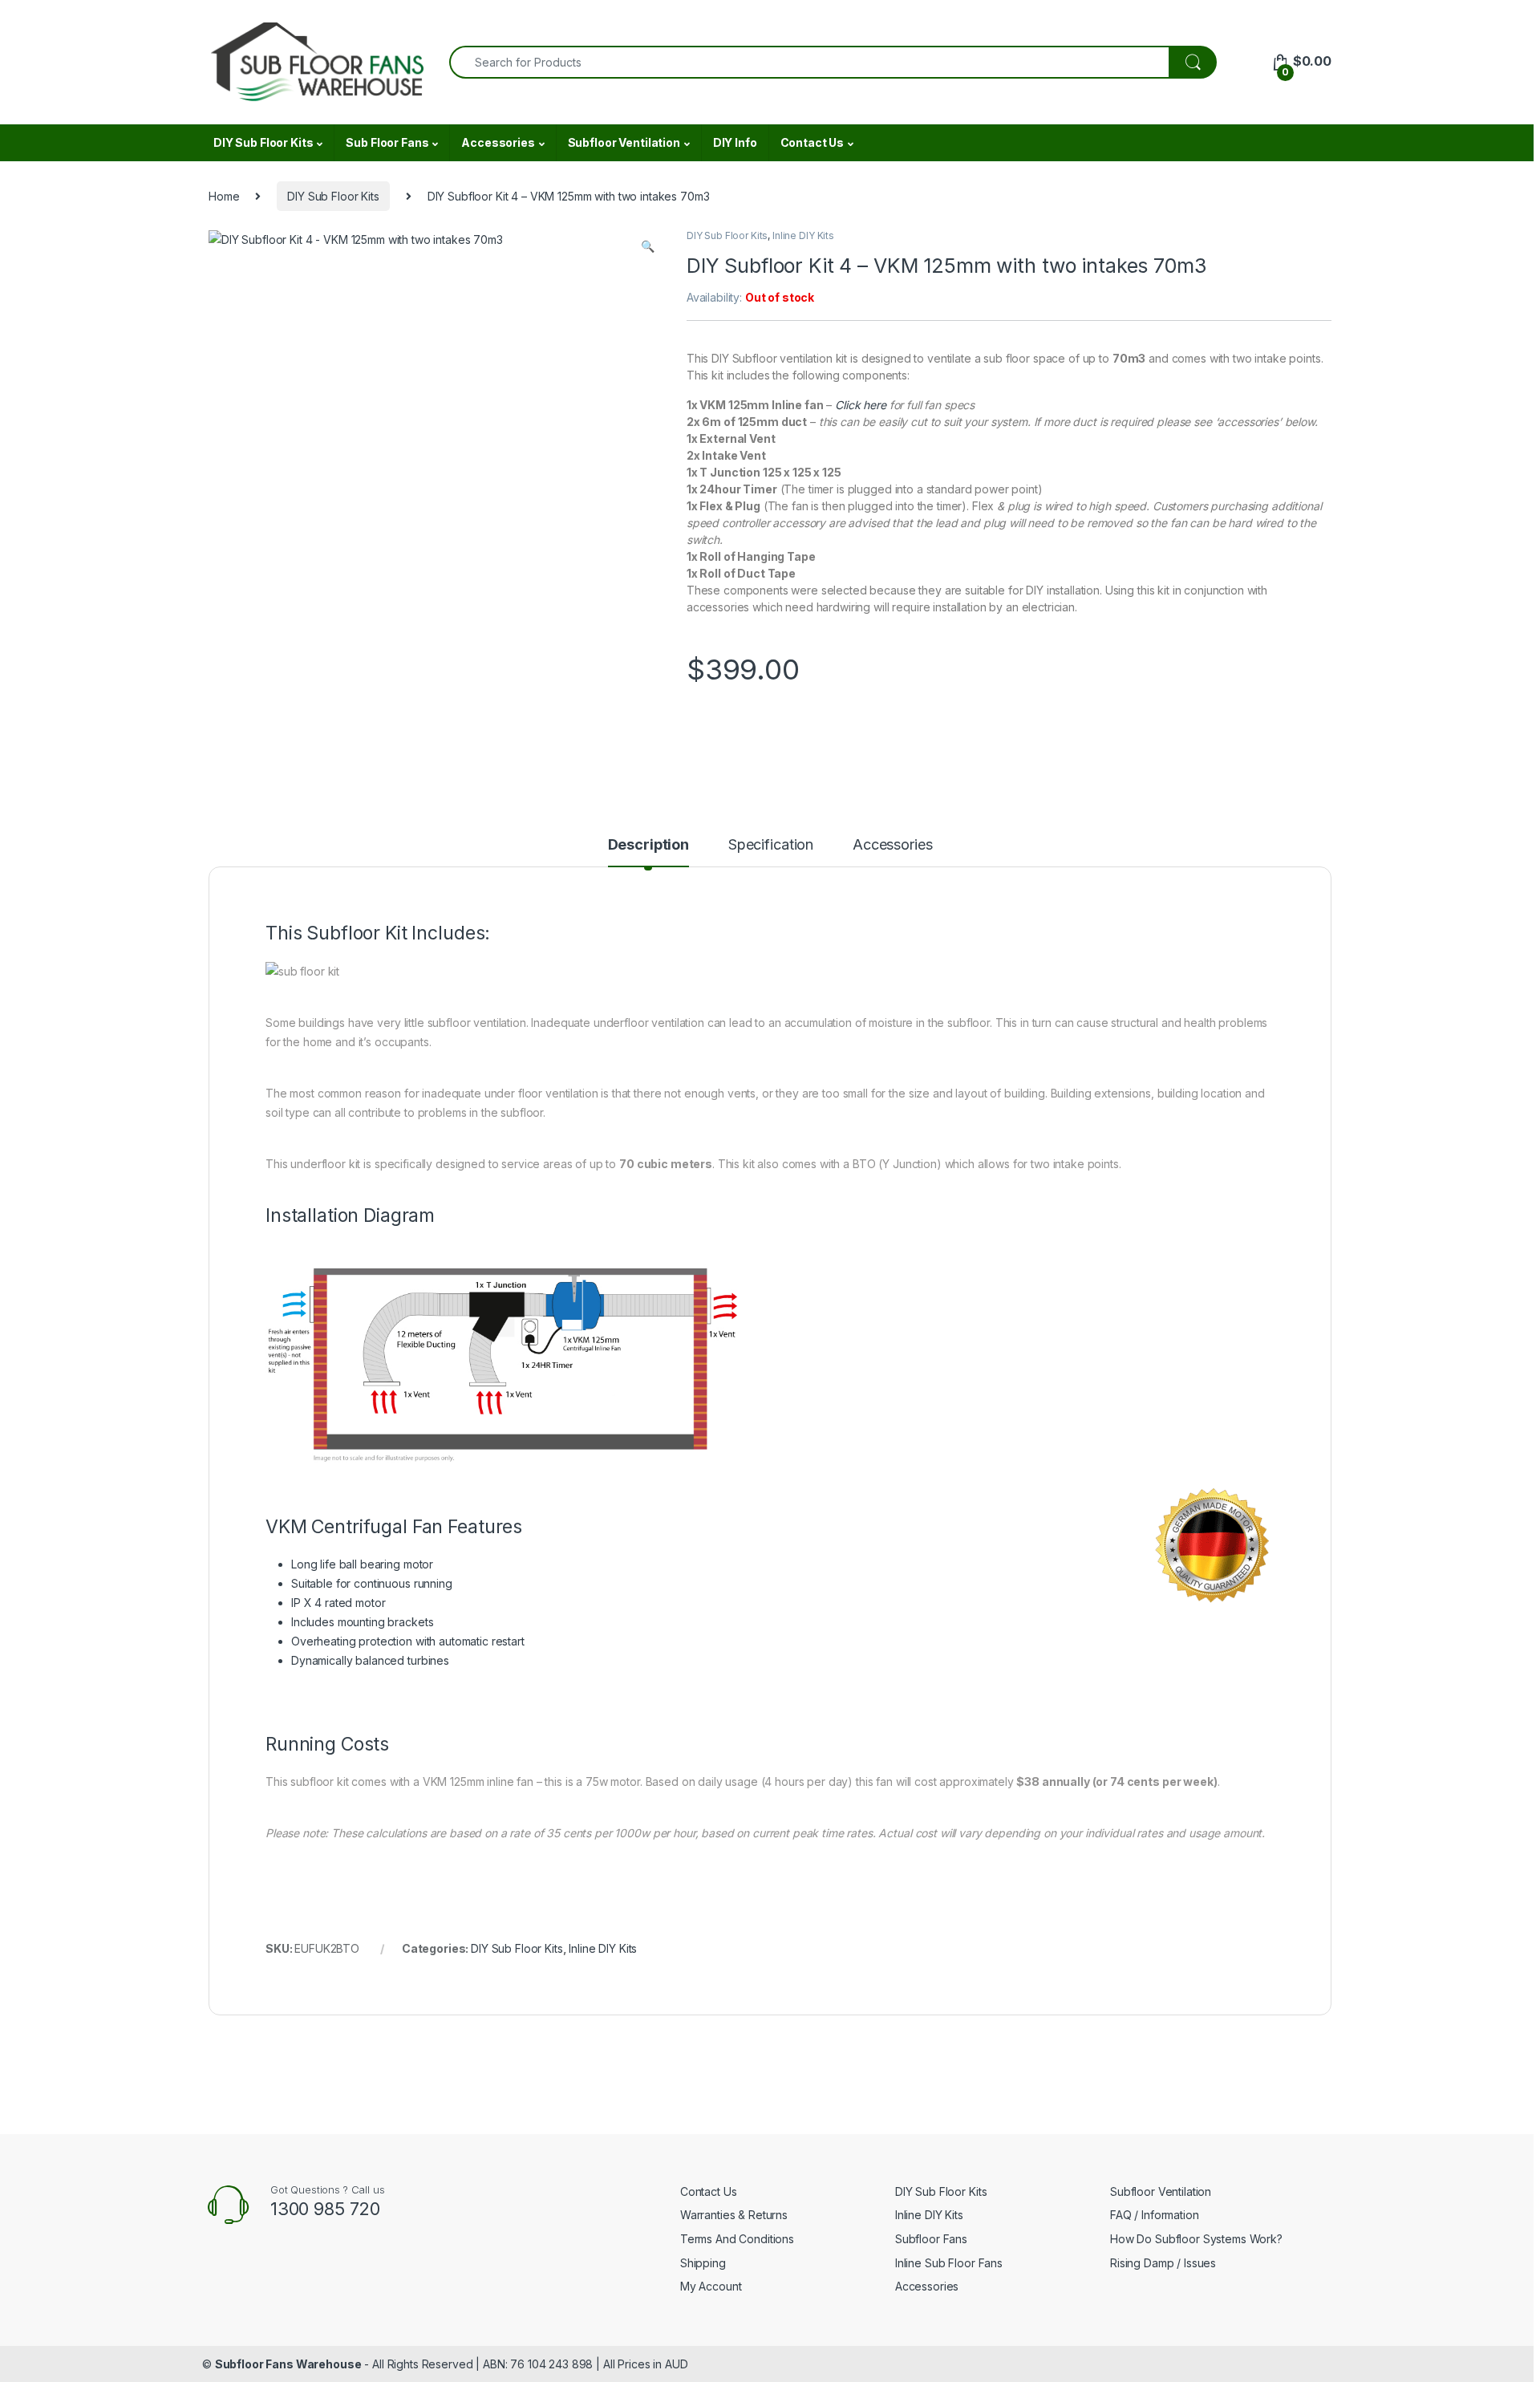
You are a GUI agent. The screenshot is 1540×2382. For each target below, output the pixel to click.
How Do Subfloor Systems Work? (1196, 2239)
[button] (648, 246)
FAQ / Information (1155, 2215)
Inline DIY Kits (803, 235)
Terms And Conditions (737, 2239)
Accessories (498, 142)
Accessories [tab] (892, 845)
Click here (861, 405)
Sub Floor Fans (387, 142)
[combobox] (809, 62)
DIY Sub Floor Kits (263, 142)
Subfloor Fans (931, 2239)
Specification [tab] (771, 845)
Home (224, 196)
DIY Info (735, 142)
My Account (711, 2286)
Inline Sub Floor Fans (949, 2263)
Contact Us (813, 142)
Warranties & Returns (734, 2215)
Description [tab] (648, 845)
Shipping (703, 2263)
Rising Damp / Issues (1163, 2263)
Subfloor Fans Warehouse (288, 2364)
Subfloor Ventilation (624, 142)
